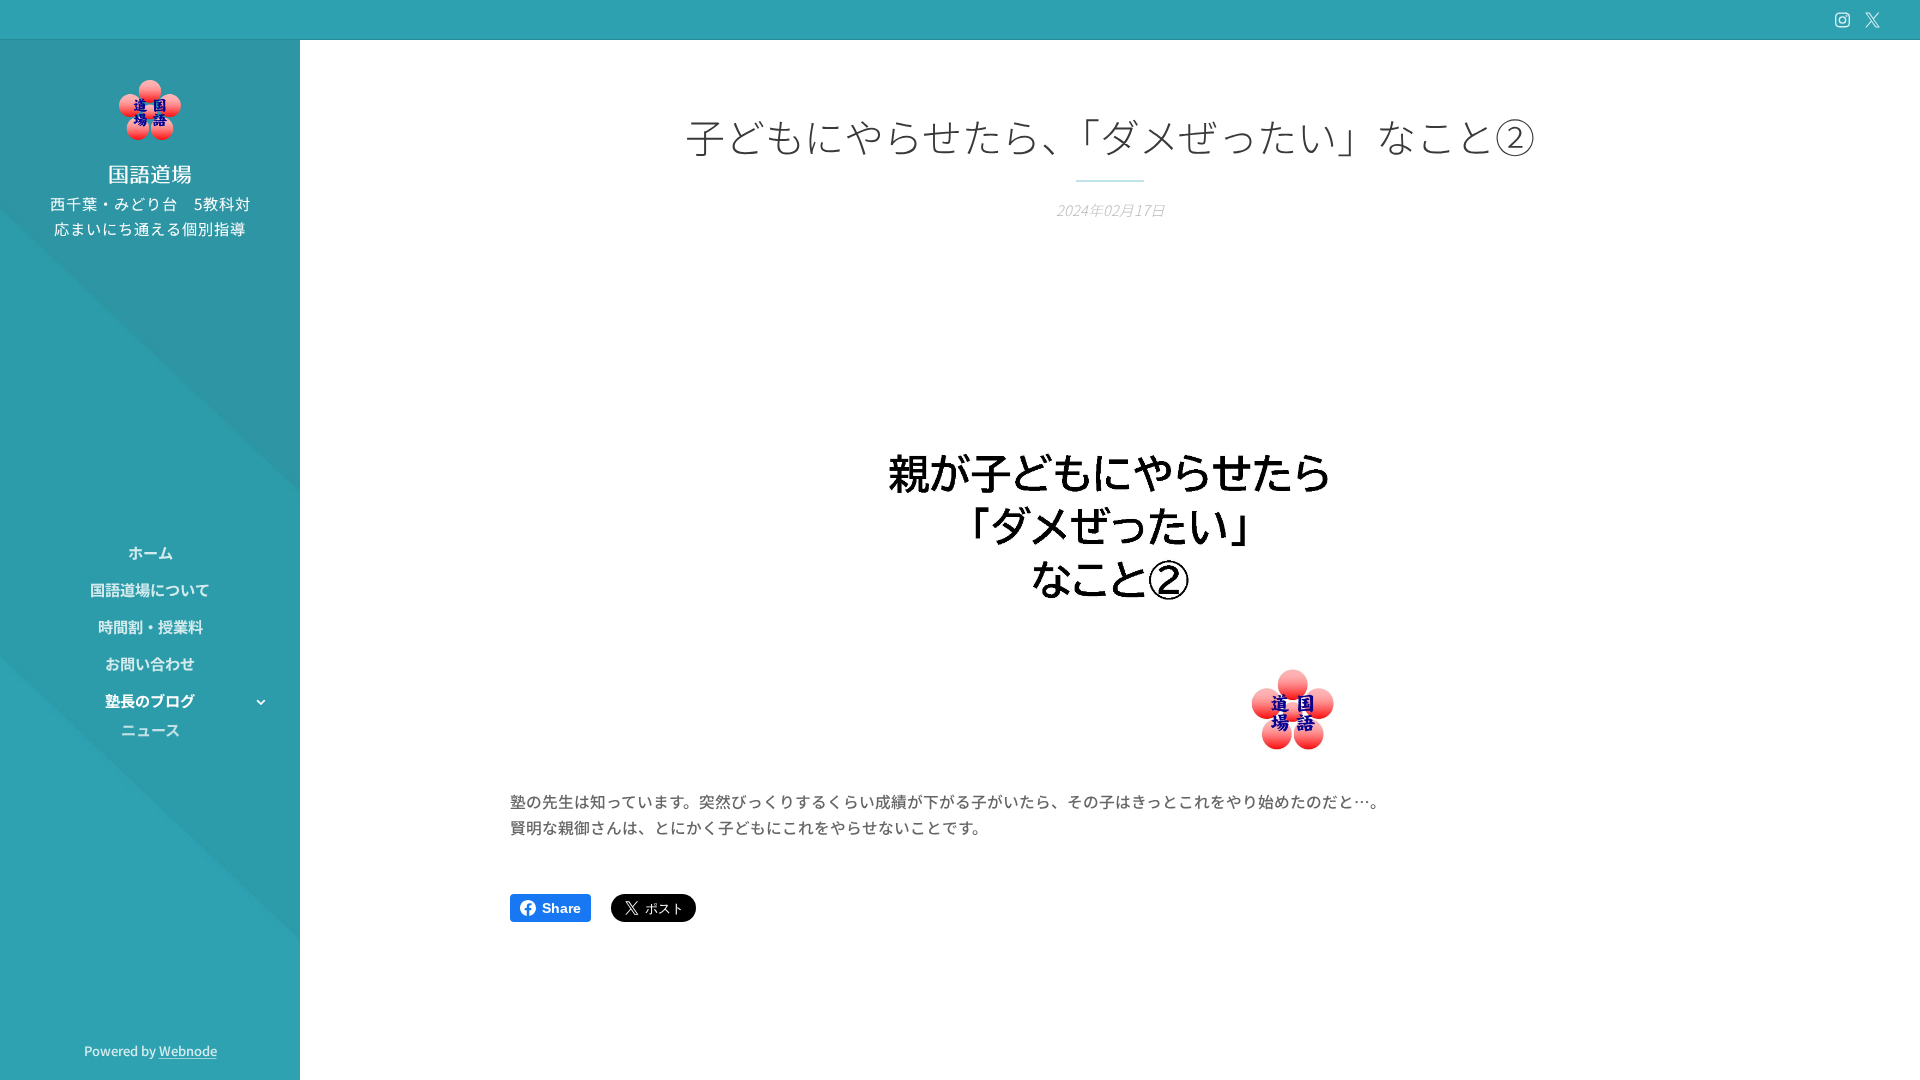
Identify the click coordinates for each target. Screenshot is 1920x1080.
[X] (1872, 20)
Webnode (188, 1050)
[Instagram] (1842, 20)
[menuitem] (150, 552)
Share (561, 908)
